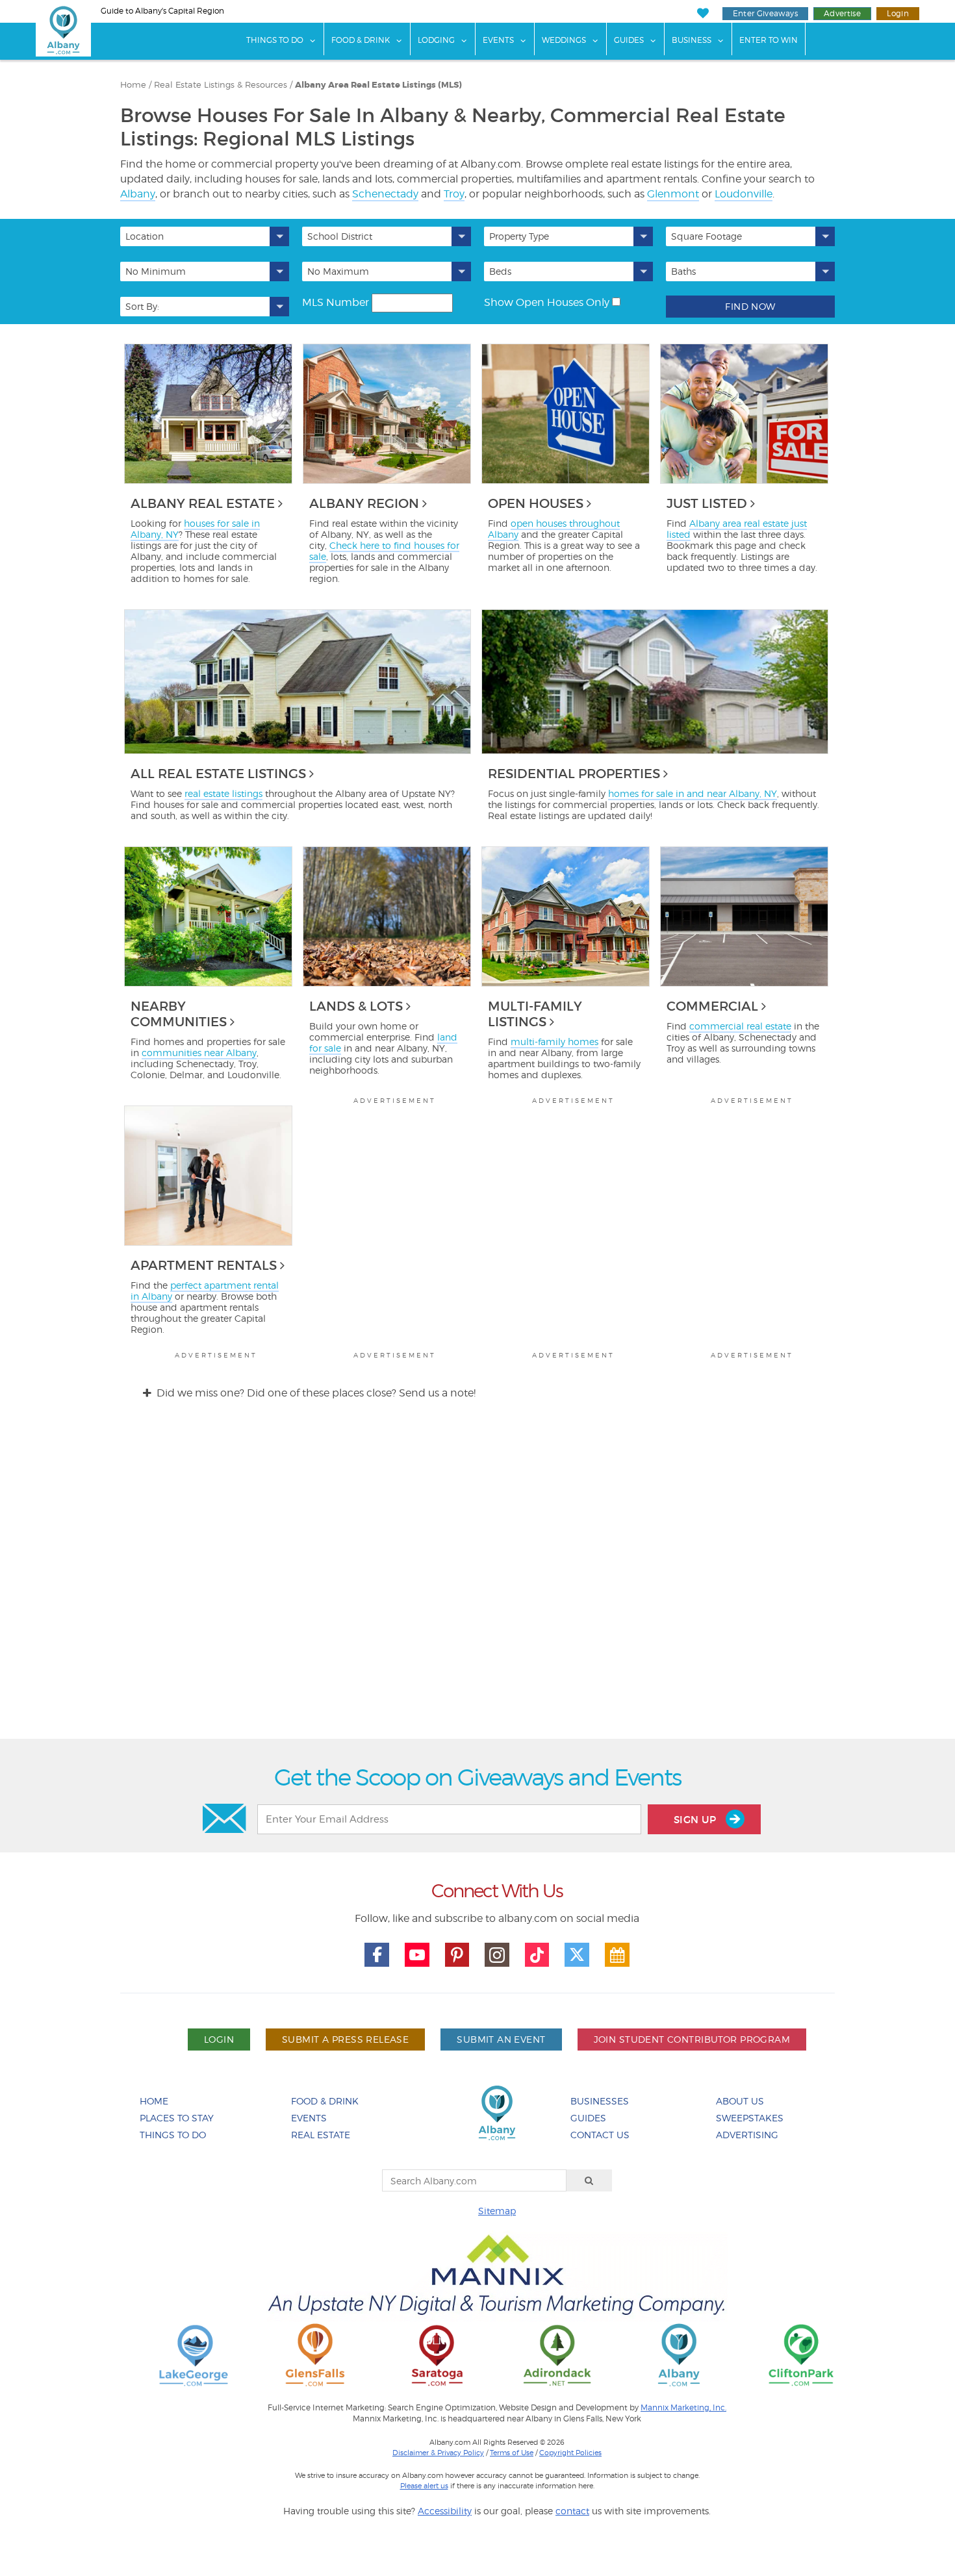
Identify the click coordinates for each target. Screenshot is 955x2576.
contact (572, 2511)
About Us (740, 2101)
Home (154, 2101)
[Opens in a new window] (194, 2354)
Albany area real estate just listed (737, 529)
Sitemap (497, 2211)
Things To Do (275, 40)
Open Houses (536, 503)
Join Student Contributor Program (692, 2039)
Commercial (712, 1006)
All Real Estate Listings (218, 774)
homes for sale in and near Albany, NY (693, 793)
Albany (138, 194)
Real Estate (321, 2135)
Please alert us (424, 2486)
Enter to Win (769, 40)
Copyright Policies (570, 2453)
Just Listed (707, 503)
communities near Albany (199, 1053)
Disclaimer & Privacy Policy (438, 2453)
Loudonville (744, 194)
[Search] (589, 2180)
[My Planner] (617, 1955)
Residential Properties (574, 774)
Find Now (750, 306)
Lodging (436, 40)
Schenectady (385, 194)
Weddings (564, 40)
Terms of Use (512, 2453)
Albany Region (364, 503)
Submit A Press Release (345, 2039)
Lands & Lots (356, 1006)
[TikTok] (537, 1955)
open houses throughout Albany (554, 529)
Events (498, 40)
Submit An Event (501, 2039)
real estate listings (223, 793)
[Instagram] (497, 1955)
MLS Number (336, 302)
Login (898, 13)
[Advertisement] (478, 1581)
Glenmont (673, 194)
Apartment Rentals (204, 1265)
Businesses (600, 2101)
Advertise (842, 13)
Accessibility (445, 2511)
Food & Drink (361, 40)
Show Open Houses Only (547, 302)
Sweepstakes (750, 2118)
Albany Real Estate (203, 503)
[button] (205, 236)
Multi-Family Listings (535, 1014)
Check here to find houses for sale (384, 551)
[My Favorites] (703, 13)
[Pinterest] (457, 1955)
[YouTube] (417, 1955)
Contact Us (600, 2135)
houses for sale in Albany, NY (195, 529)
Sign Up (696, 1820)
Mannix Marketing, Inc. (683, 2408)
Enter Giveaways (765, 13)
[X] (577, 1955)
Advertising (747, 2135)
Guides (629, 40)
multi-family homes (554, 1042)
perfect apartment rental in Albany (205, 1291)
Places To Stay (177, 2118)
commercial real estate (740, 1026)
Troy (454, 194)
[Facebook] (377, 1955)
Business (692, 40)
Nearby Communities (179, 1014)
